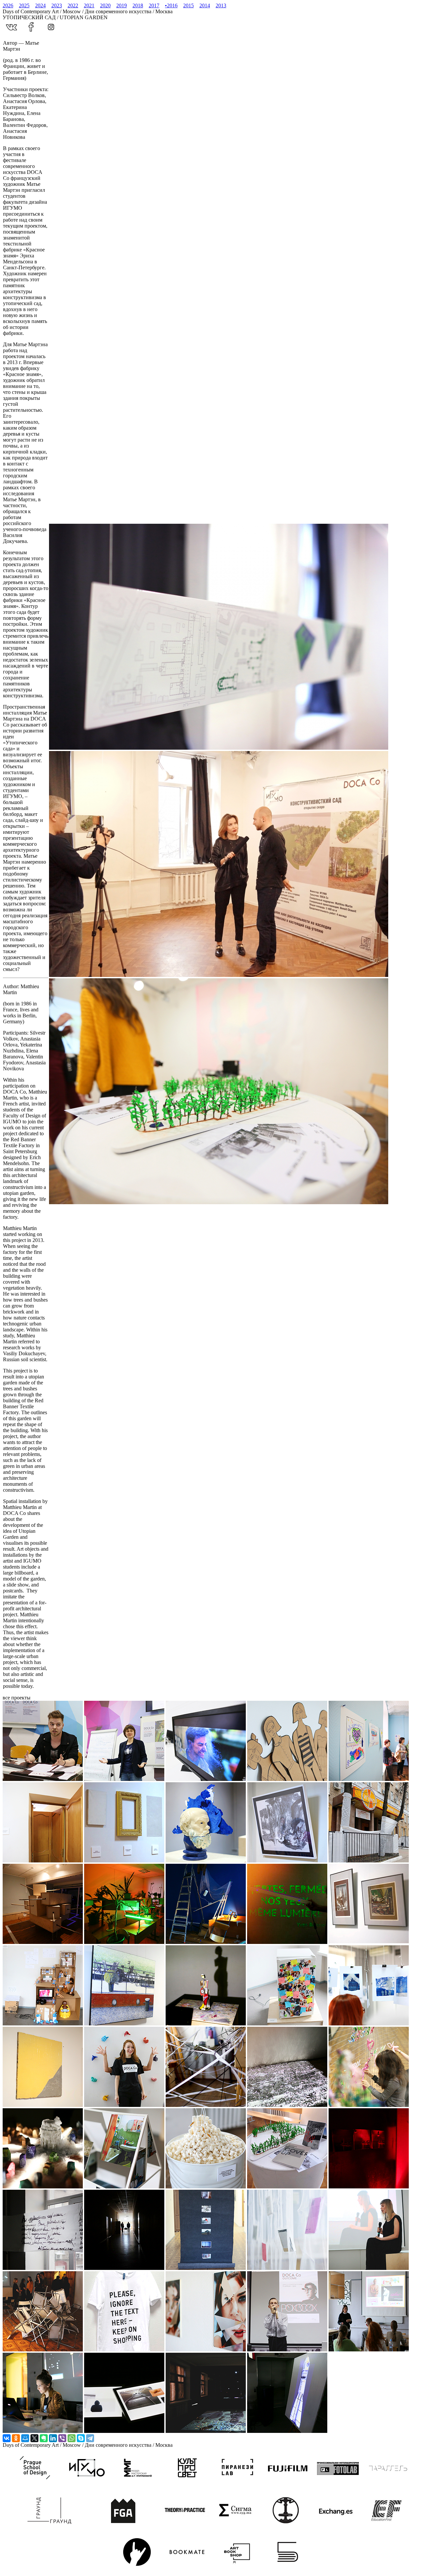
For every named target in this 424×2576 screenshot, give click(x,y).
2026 (8, 5)
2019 (122, 5)
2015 (188, 5)
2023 (57, 5)
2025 (24, 5)
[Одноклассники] (16, 2438)
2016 (171, 5)
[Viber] (62, 2438)
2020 (105, 5)
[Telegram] (90, 2438)
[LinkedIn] (53, 2438)
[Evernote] (44, 2438)
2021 (89, 5)
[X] (34, 2438)
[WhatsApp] (72, 2438)
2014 (205, 5)
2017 (154, 5)
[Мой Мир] (25, 2438)
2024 (40, 5)
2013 (221, 5)
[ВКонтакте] (7, 2438)
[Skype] (81, 2438)
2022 (73, 5)
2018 (138, 5)
